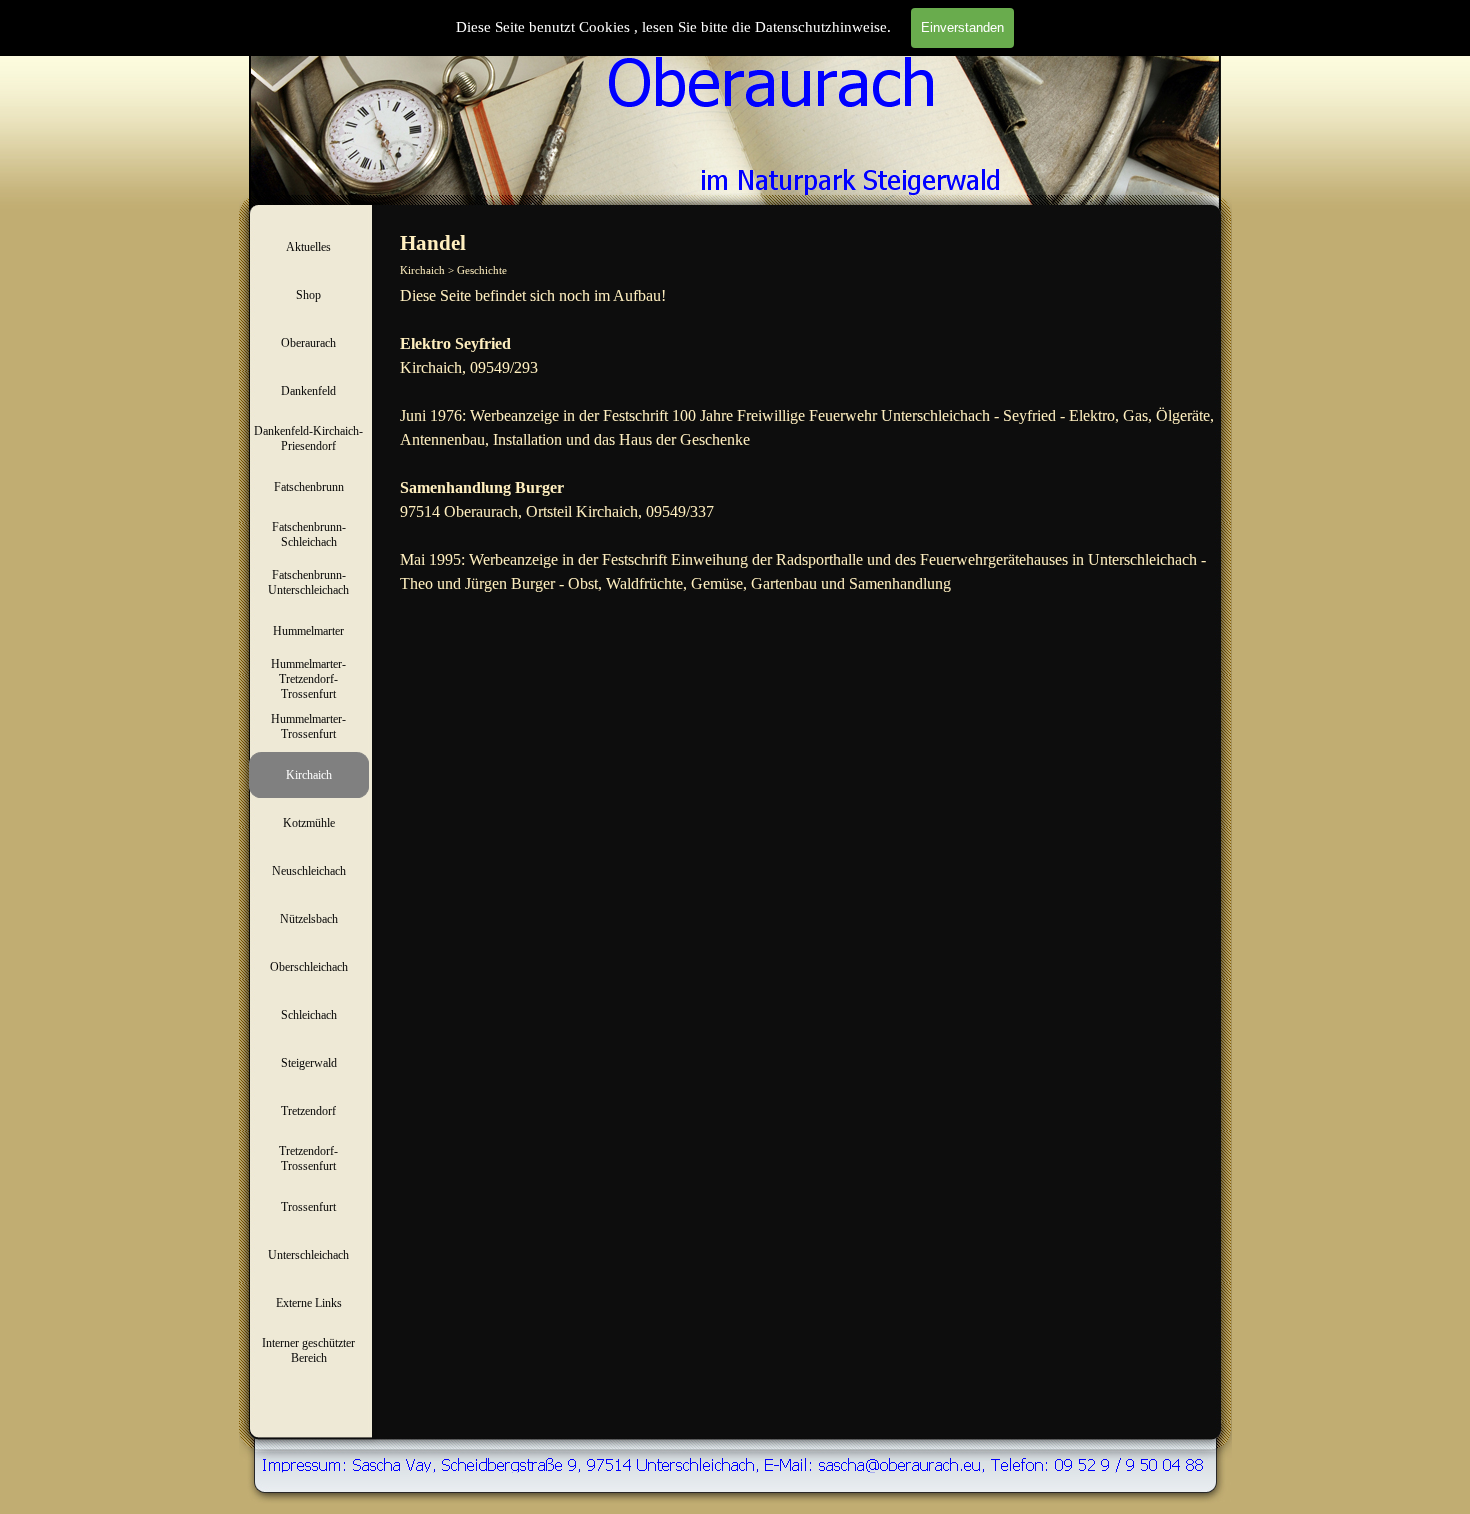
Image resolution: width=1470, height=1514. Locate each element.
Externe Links (309, 1303)
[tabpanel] (808, 440)
